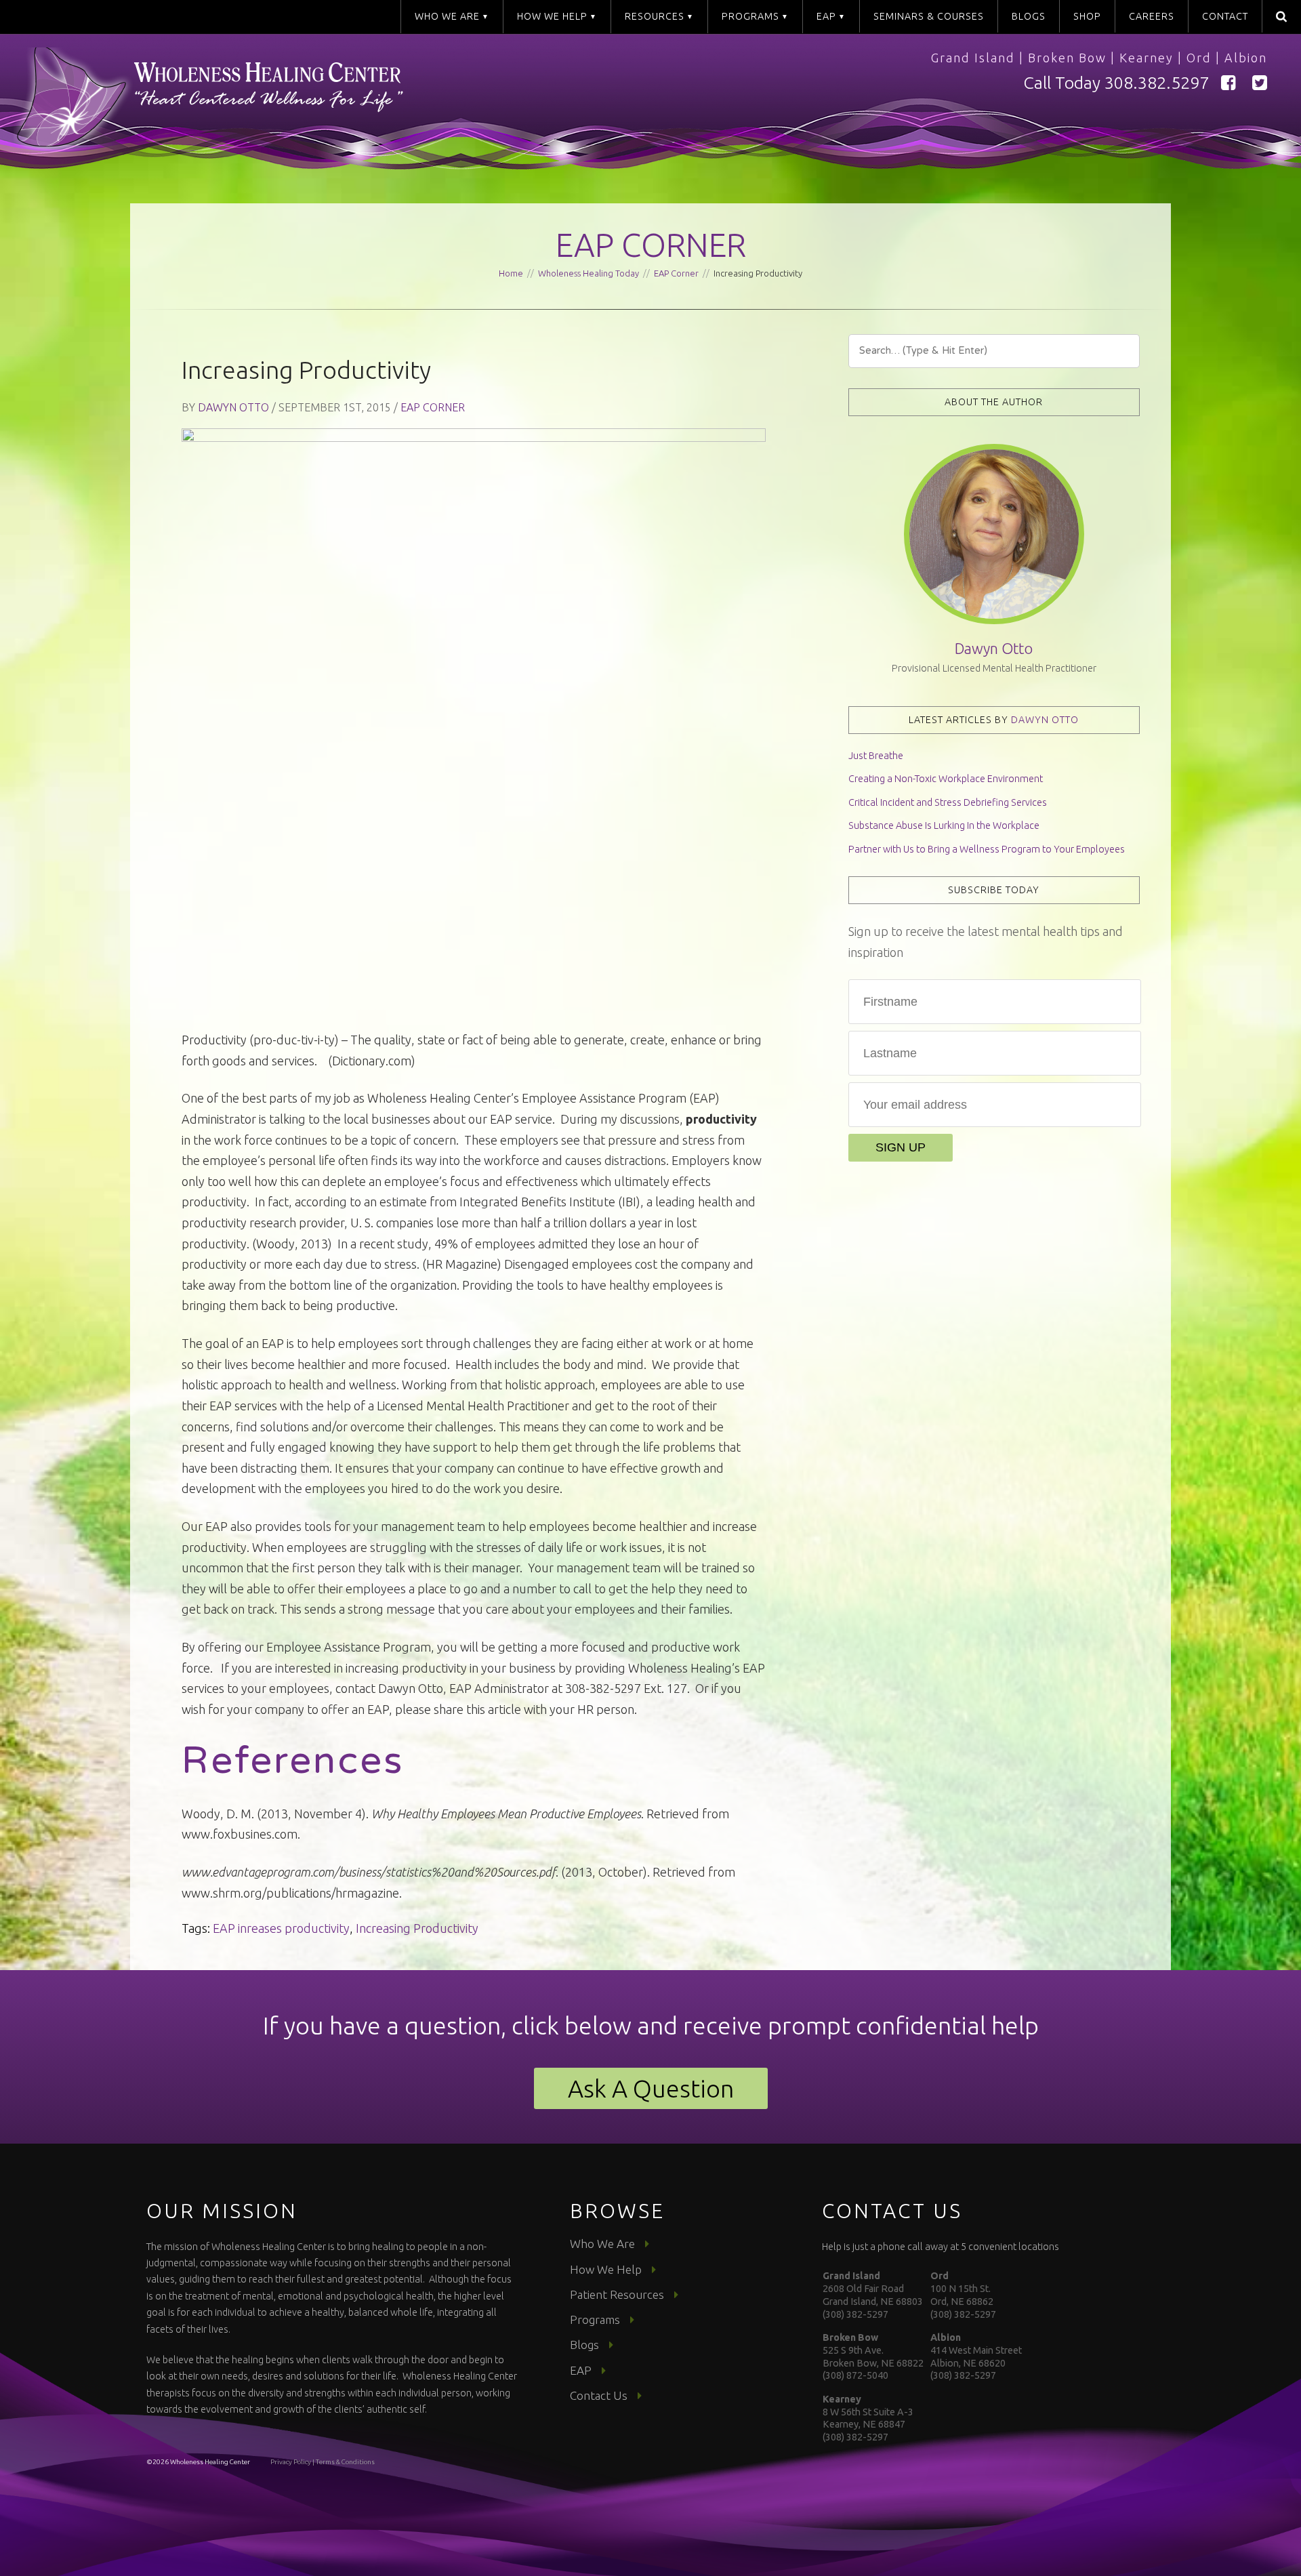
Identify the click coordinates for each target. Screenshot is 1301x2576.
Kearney (1147, 58)
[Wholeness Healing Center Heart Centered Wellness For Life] (339, 104)
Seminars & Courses (929, 16)
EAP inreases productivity (281, 1928)
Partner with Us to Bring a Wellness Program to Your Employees (987, 849)
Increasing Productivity (417, 1928)
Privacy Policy (291, 2462)
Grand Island (973, 58)
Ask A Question (651, 2088)
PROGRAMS (750, 16)
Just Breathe (876, 756)
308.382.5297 (1157, 83)
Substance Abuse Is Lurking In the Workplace (944, 825)
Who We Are (602, 2244)
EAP (826, 16)
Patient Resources (617, 2294)
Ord (1199, 58)
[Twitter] (1260, 83)
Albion (1246, 58)
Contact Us (599, 2395)
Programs (595, 2319)
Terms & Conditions (345, 2462)
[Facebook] (1228, 83)
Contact (1225, 16)
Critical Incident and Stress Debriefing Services (948, 802)
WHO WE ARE (447, 16)
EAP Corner (651, 245)
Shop (1087, 16)
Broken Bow (1067, 58)
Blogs (1029, 16)
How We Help (606, 2269)
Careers (1152, 16)
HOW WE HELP (552, 16)
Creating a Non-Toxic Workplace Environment (946, 779)
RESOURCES (655, 16)
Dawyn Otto (233, 407)
